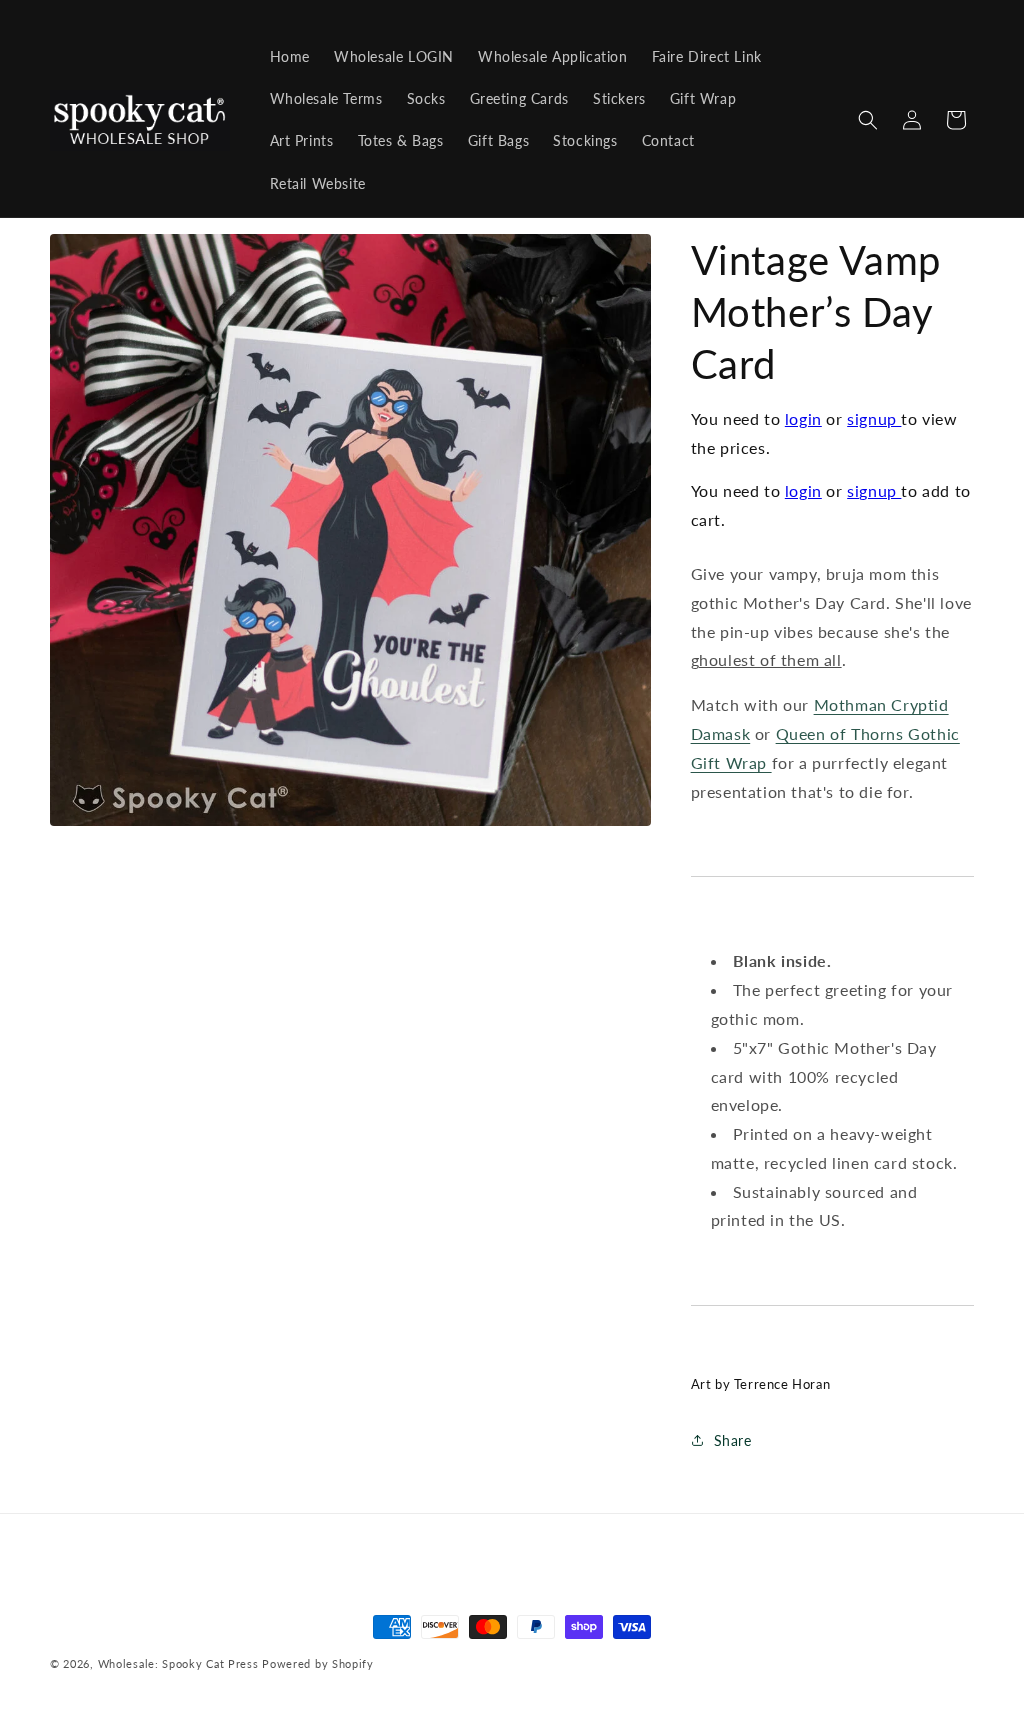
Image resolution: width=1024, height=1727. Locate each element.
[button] (868, 120)
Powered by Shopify (318, 1663)
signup (874, 418)
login (803, 418)
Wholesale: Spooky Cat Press (178, 1663)
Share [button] (733, 1440)
